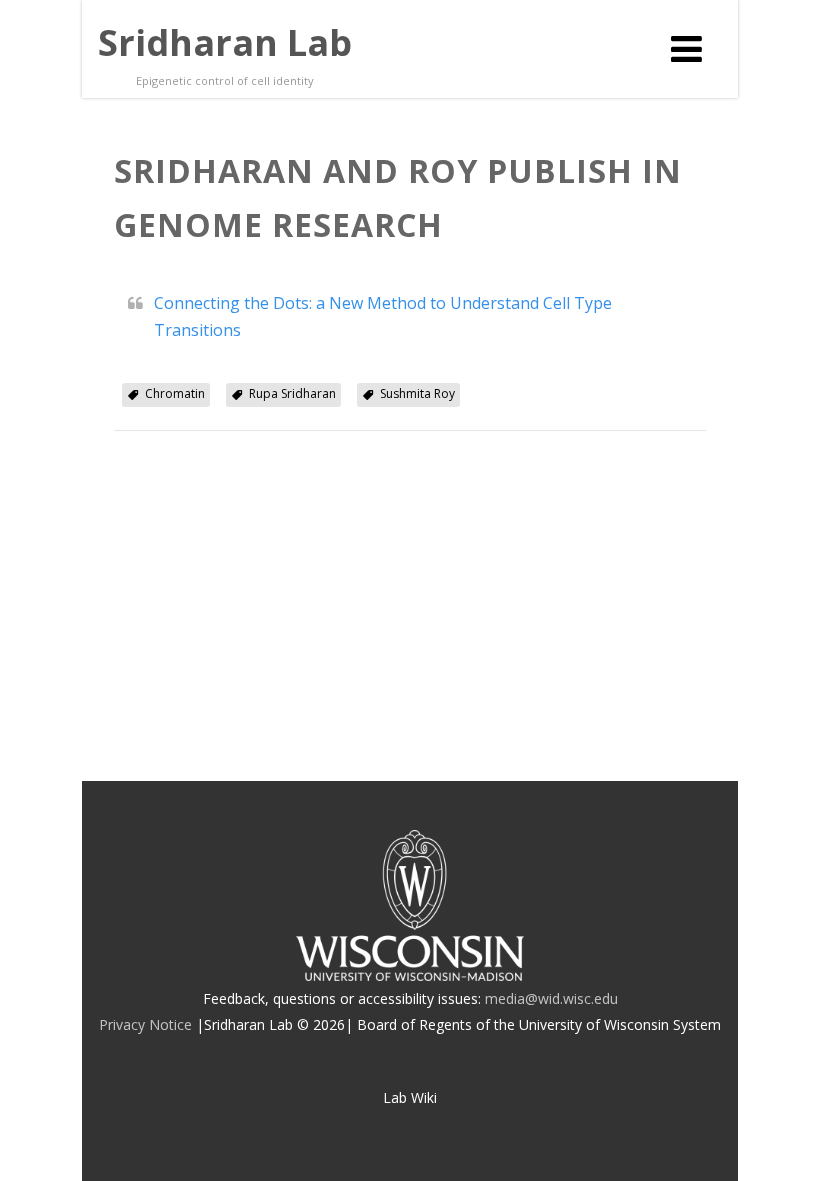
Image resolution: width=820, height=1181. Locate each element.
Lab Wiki (410, 1097)
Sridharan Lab (225, 42)
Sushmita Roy (417, 393)
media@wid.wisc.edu (551, 998)
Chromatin (175, 393)
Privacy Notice (145, 1024)
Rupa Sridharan (292, 393)
